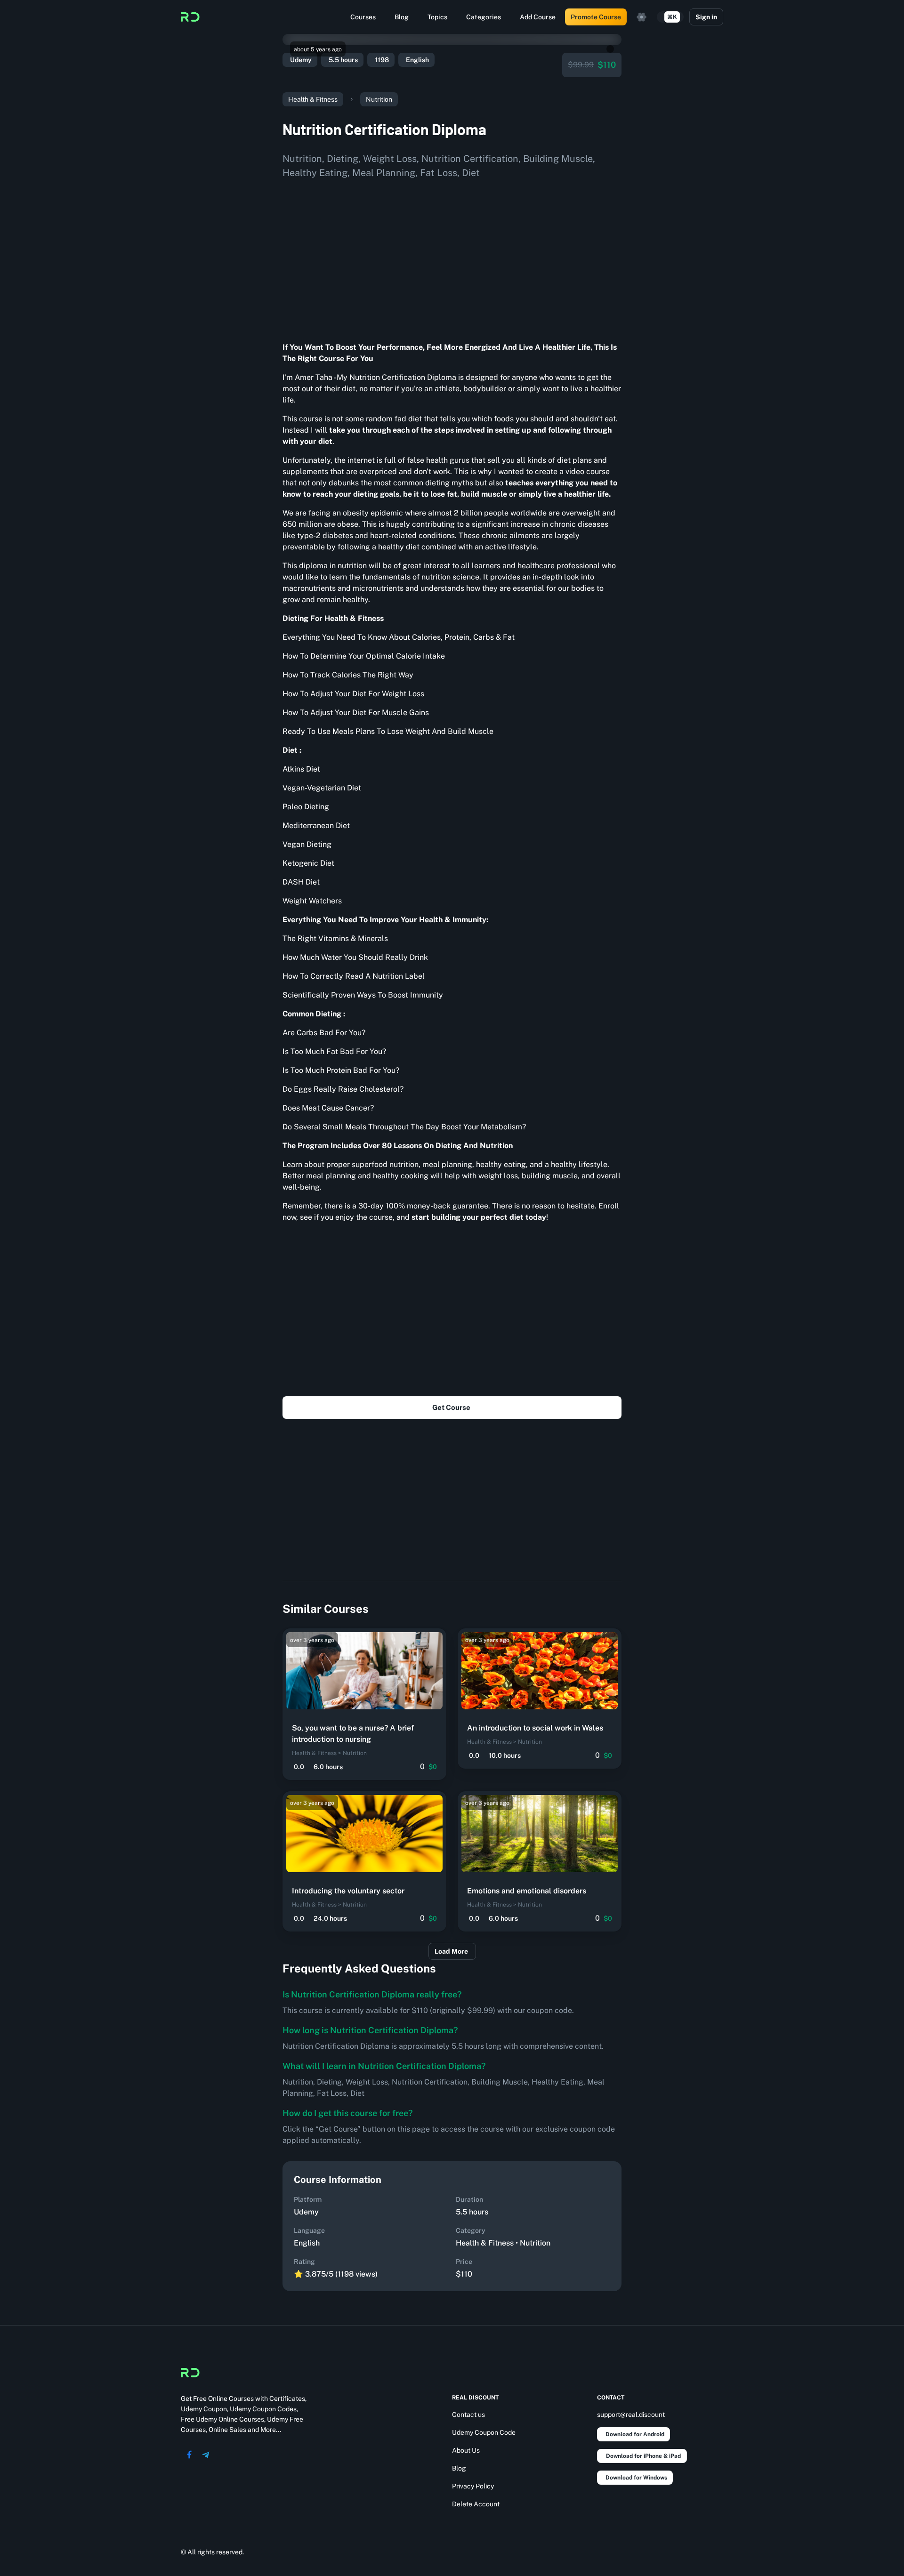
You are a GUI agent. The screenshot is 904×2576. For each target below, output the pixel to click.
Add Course (538, 17)
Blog (402, 17)
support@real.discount (631, 2415)
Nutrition (379, 99)
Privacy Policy (473, 2486)
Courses (363, 17)
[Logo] (190, 17)
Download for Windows (636, 2478)
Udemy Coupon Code (484, 2432)
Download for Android (635, 2434)
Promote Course (596, 17)
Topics (437, 17)
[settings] (642, 17)
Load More (451, 1951)
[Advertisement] (452, 257)
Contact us (468, 2415)
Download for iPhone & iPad (643, 2456)
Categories (484, 17)
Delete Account (476, 2504)
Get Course (451, 1407)
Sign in (706, 17)
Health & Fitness (313, 99)
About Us (466, 2450)
